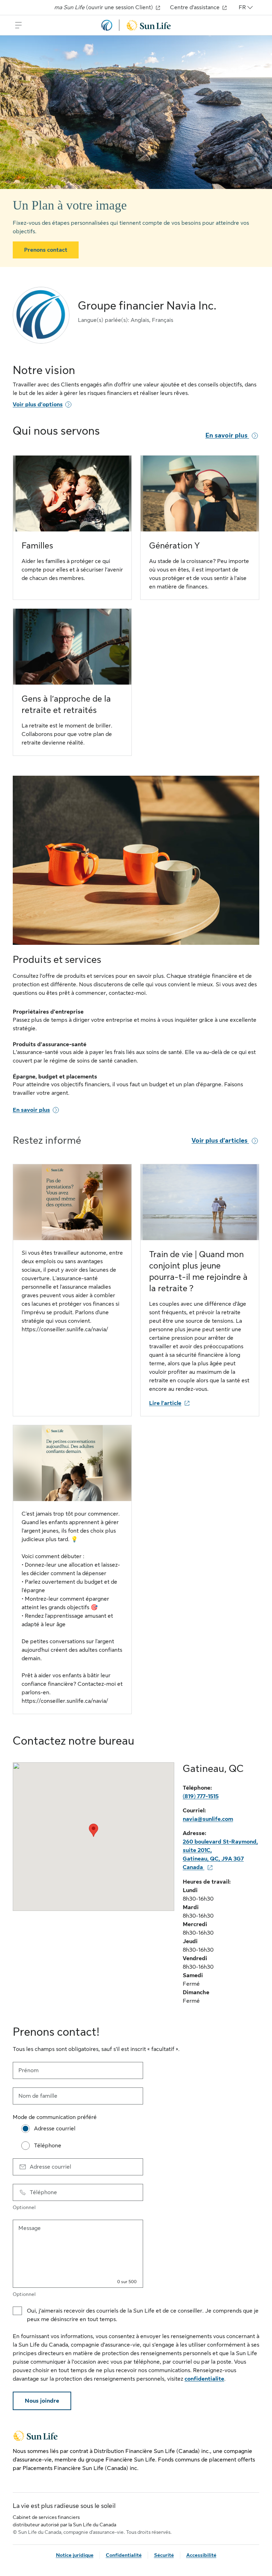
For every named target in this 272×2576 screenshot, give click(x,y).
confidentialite (204, 2379)
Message (30, 2228)
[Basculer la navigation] (18, 25)
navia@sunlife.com (208, 1819)
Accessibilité (201, 2555)
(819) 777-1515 (201, 1796)
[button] (93, 1830)
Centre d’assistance (195, 7)
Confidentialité (124, 2555)
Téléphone (43, 2192)
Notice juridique (75, 2555)
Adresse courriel (50, 2167)
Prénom (29, 2070)
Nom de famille (38, 2096)
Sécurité (164, 2555)
